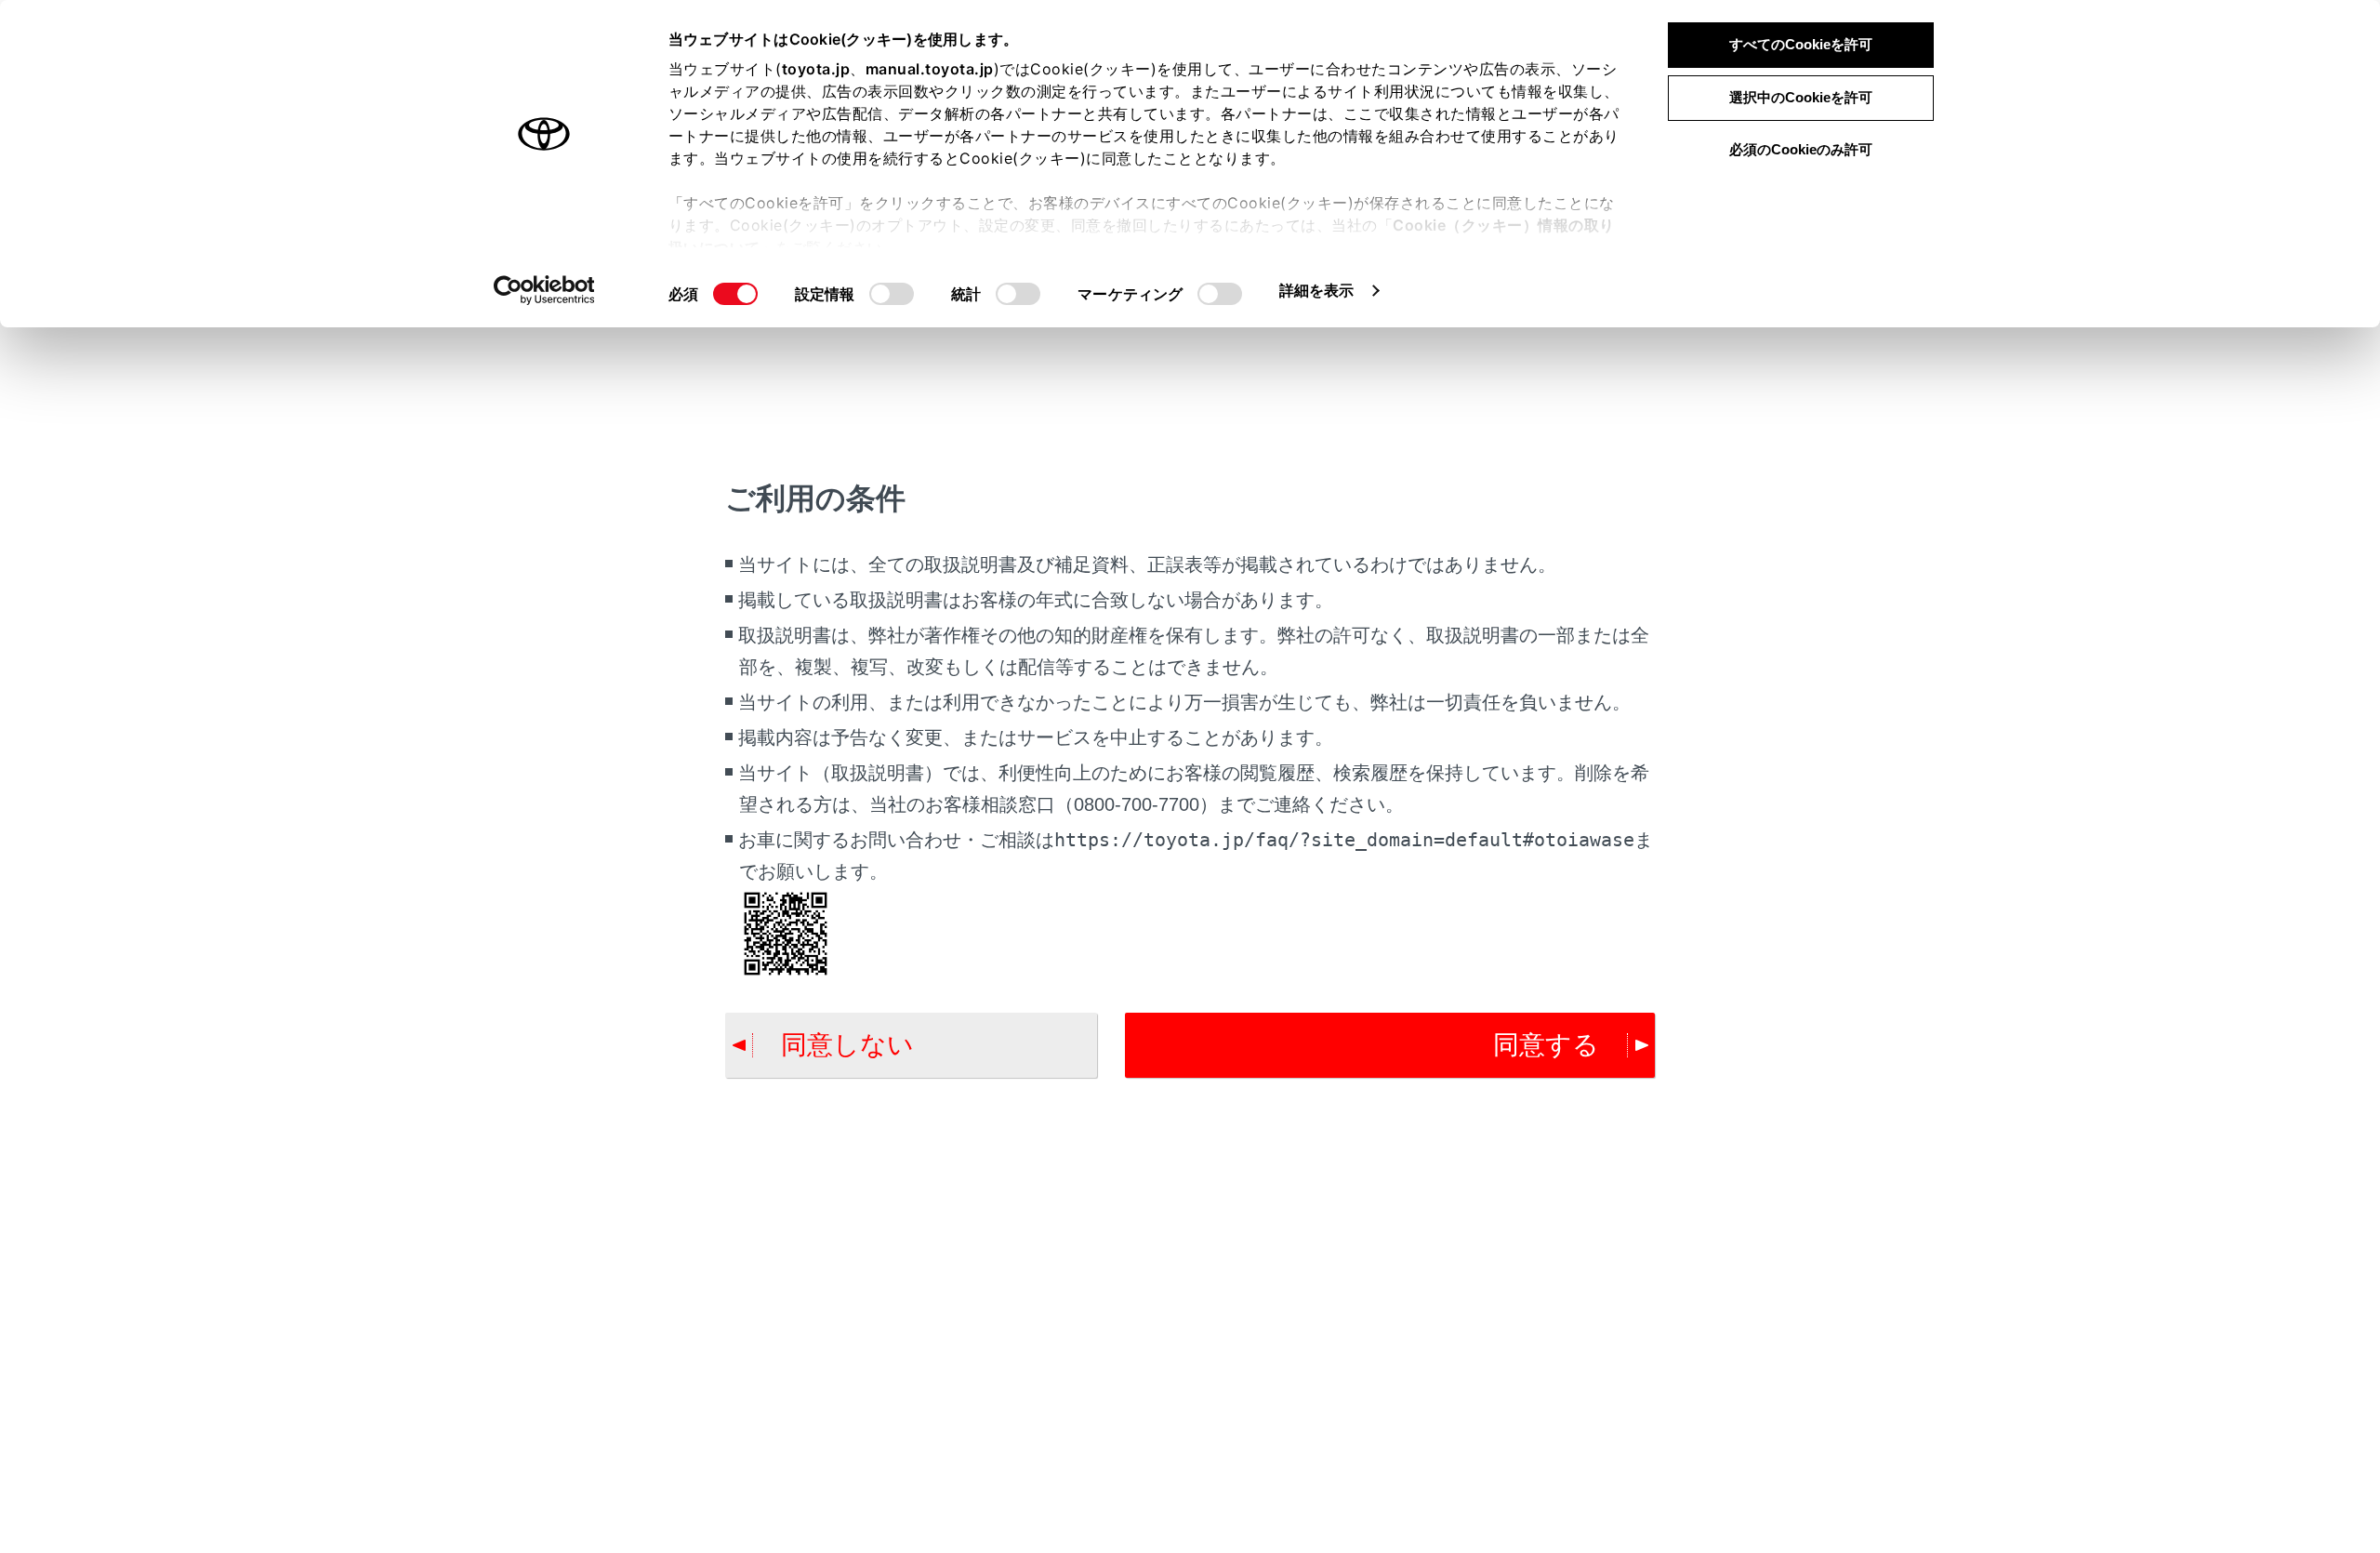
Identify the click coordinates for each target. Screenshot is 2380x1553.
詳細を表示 (1317, 290)
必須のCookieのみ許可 (1801, 149)
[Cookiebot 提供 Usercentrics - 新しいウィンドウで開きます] (544, 290)
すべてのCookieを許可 (1801, 44)
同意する (1546, 1045)
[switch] (892, 294)
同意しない (847, 1045)
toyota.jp (816, 69)
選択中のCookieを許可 (1801, 97)
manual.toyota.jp (930, 69)
